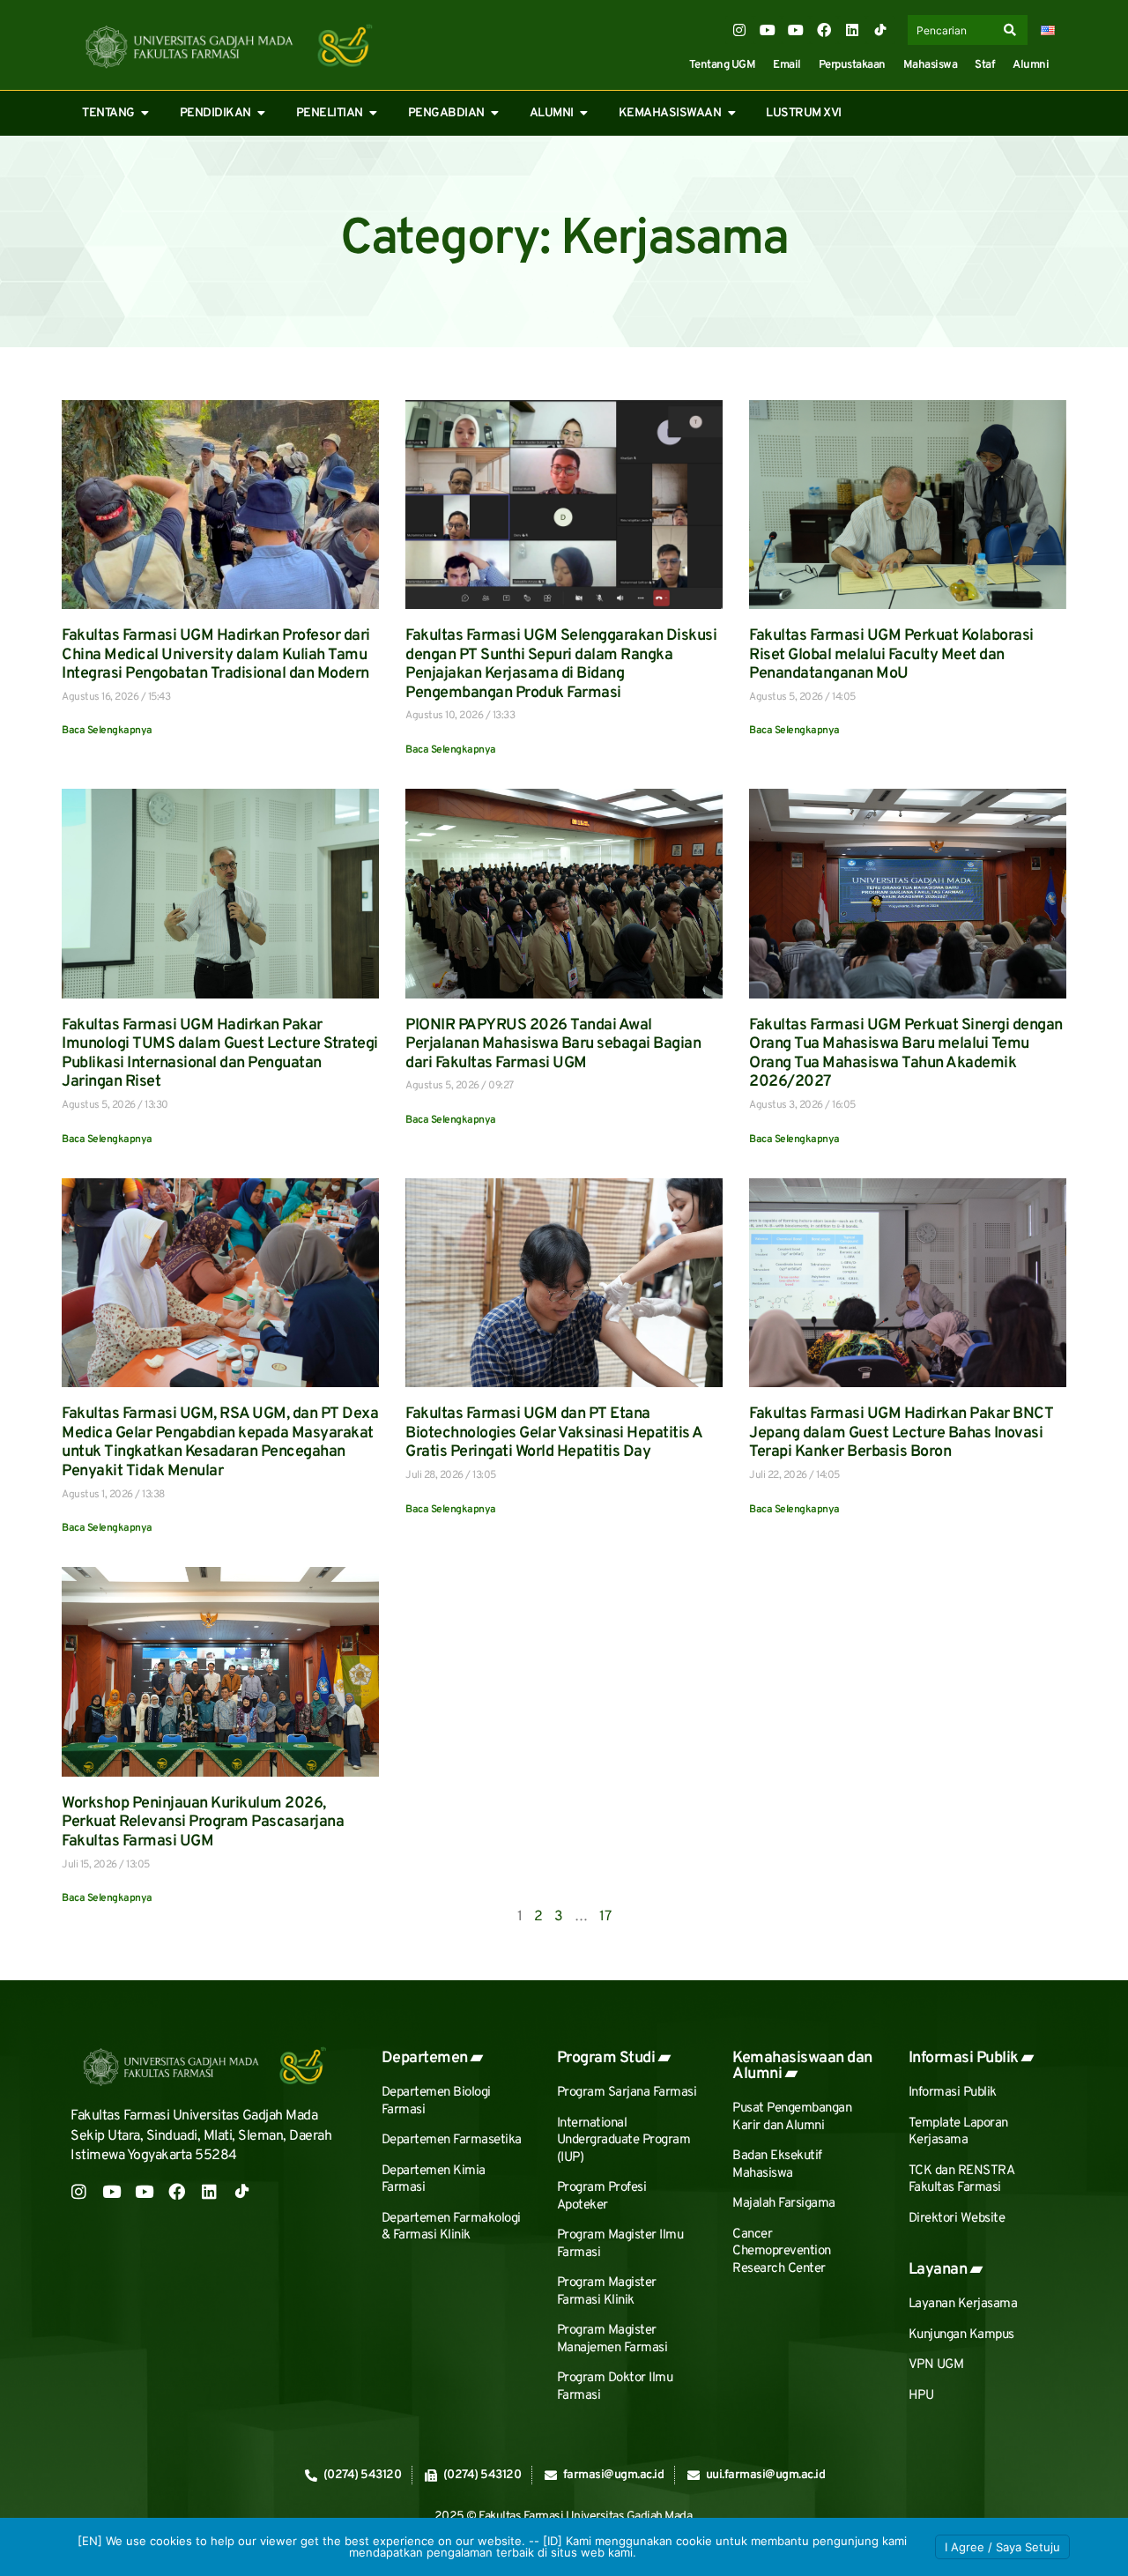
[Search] (1013, 30)
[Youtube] (768, 30)
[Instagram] (739, 30)
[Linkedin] (852, 30)
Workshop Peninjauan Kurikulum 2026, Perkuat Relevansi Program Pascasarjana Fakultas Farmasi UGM (203, 1823)
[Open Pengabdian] (495, 113)
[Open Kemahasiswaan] (731, 113)
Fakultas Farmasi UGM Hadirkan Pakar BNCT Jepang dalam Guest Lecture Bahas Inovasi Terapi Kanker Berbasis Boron (901, 1433)
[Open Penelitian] (374, 113)
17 (605, 1917)
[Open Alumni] (584, 113)
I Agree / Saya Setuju (1002, 2547)
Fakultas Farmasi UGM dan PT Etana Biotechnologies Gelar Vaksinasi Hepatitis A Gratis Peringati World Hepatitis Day (554, 1433)
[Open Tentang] (145, 113)
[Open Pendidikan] (262, 113)
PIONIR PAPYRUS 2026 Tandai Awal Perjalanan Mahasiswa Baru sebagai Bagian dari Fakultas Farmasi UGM (553, 1044)
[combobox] (954, 30)
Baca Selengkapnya (107, 731)
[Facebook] (824, 30)
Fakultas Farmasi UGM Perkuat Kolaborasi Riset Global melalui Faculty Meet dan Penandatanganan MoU (891, 655)
